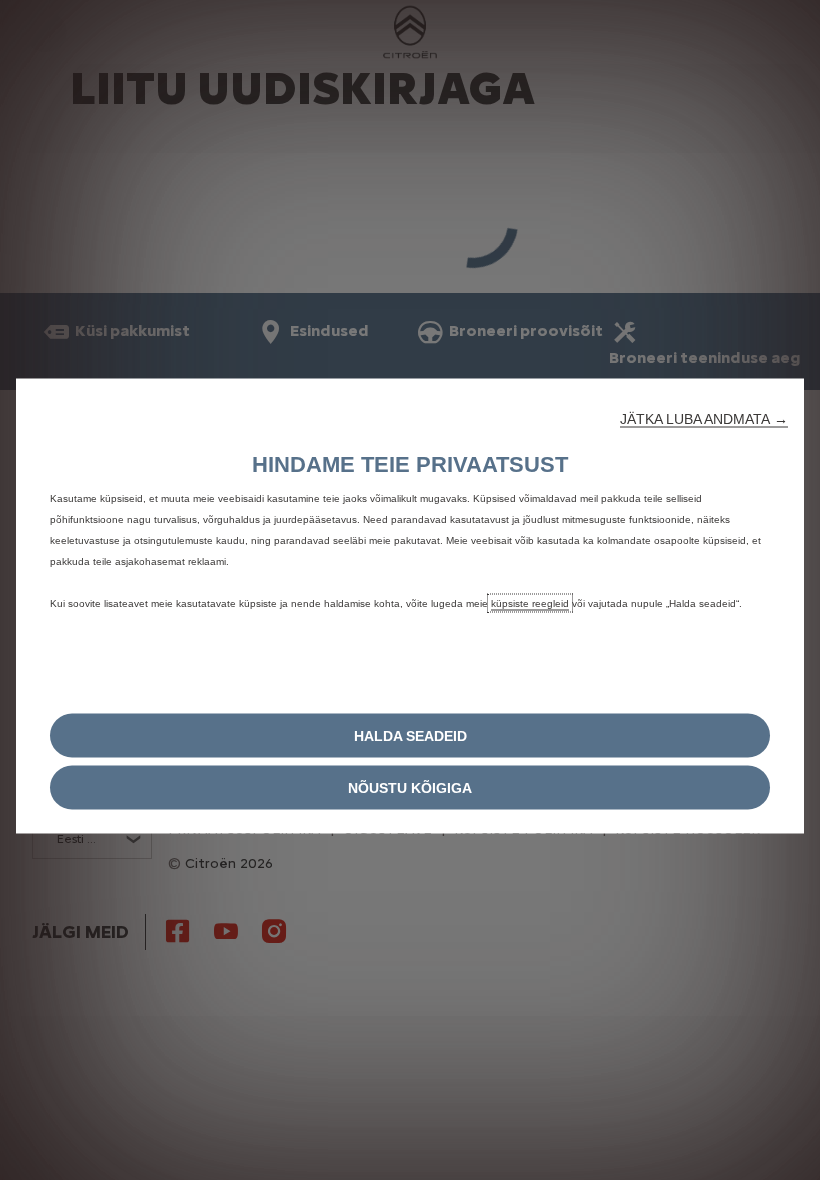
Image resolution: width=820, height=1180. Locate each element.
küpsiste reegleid (530, 603)
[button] (704, 419)
